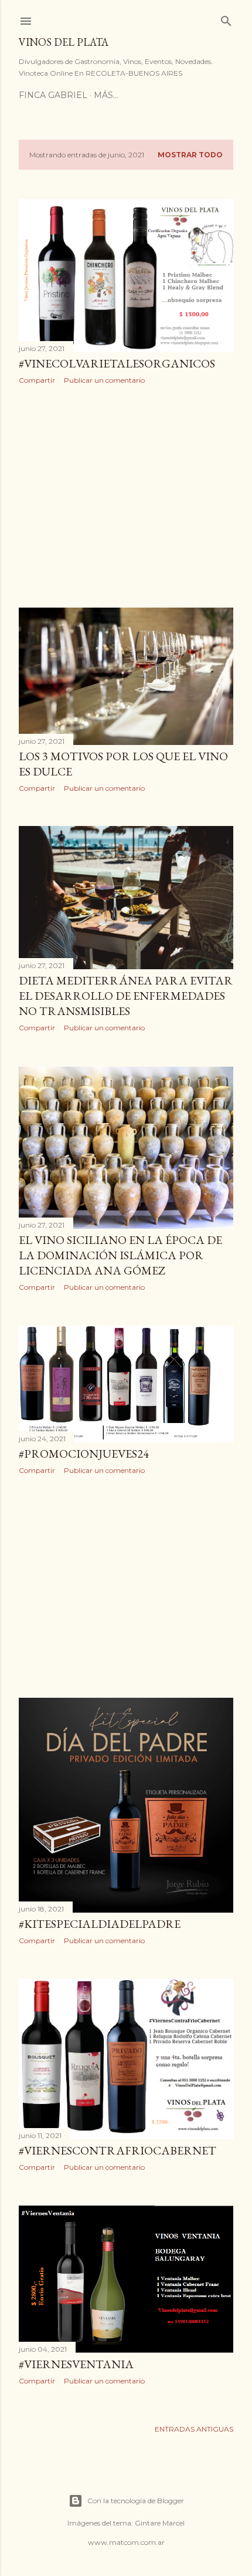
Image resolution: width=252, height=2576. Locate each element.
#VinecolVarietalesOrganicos (117, 363)
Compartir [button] (37, 380)
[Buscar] (226, 18)
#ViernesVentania (76, 2364)
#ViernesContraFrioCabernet (118, 2150)
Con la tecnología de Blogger (136, 2501)
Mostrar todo (190, 155)
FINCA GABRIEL (53, 95)
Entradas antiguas (194, 2429)
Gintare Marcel (160, 2523)
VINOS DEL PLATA (64, 42)
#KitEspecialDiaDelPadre (100, 1924)
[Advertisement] (126, 496)
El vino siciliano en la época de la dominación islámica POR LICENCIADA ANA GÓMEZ (120, 1255)
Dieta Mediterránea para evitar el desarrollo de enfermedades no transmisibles (126, 996)
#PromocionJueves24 (84, 1454)
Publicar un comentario (104, 380)
